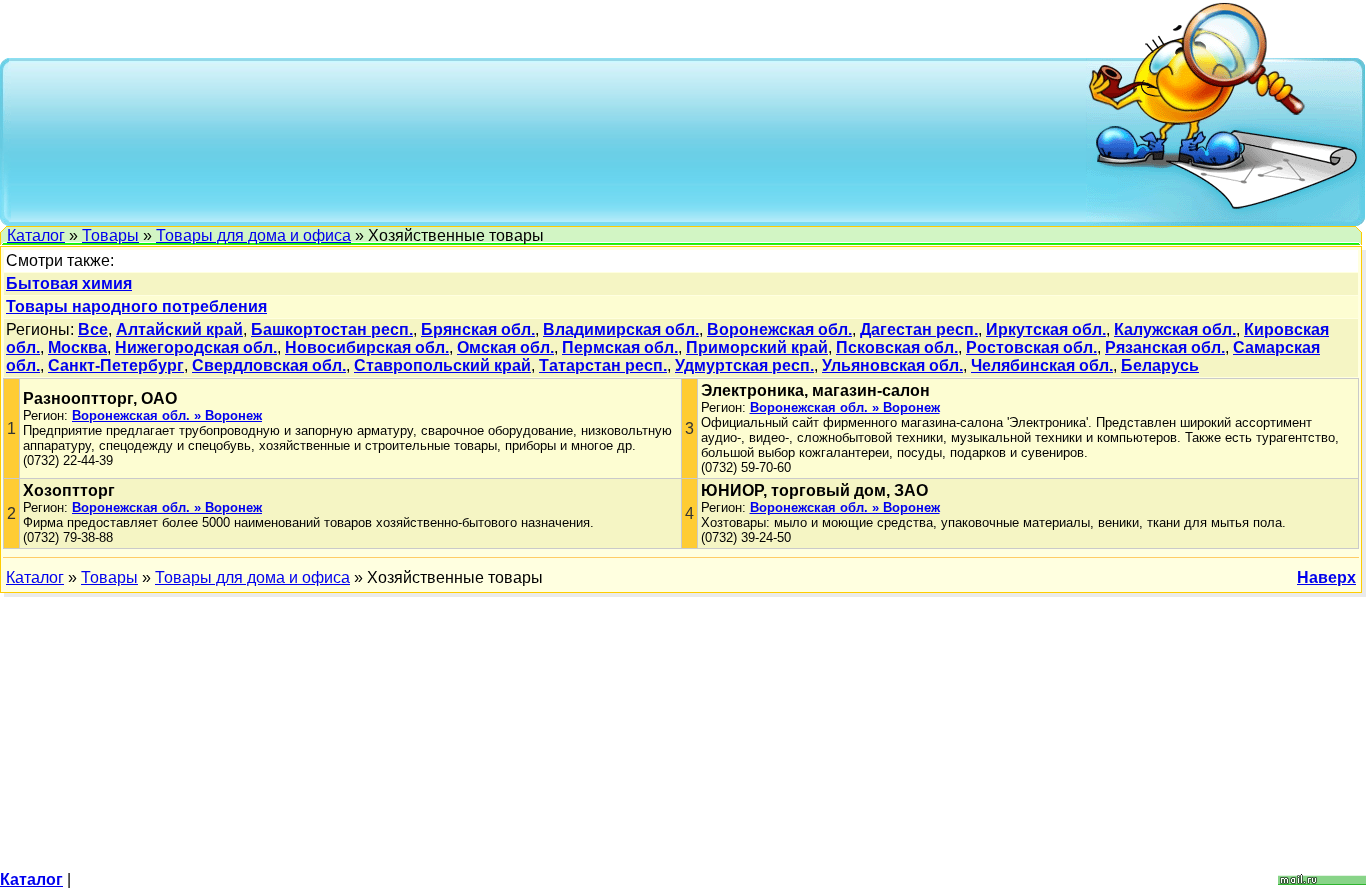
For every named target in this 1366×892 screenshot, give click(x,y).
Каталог (36, 235)
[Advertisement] (549, 140)
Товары (110, 235)
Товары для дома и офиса (253, 235)
